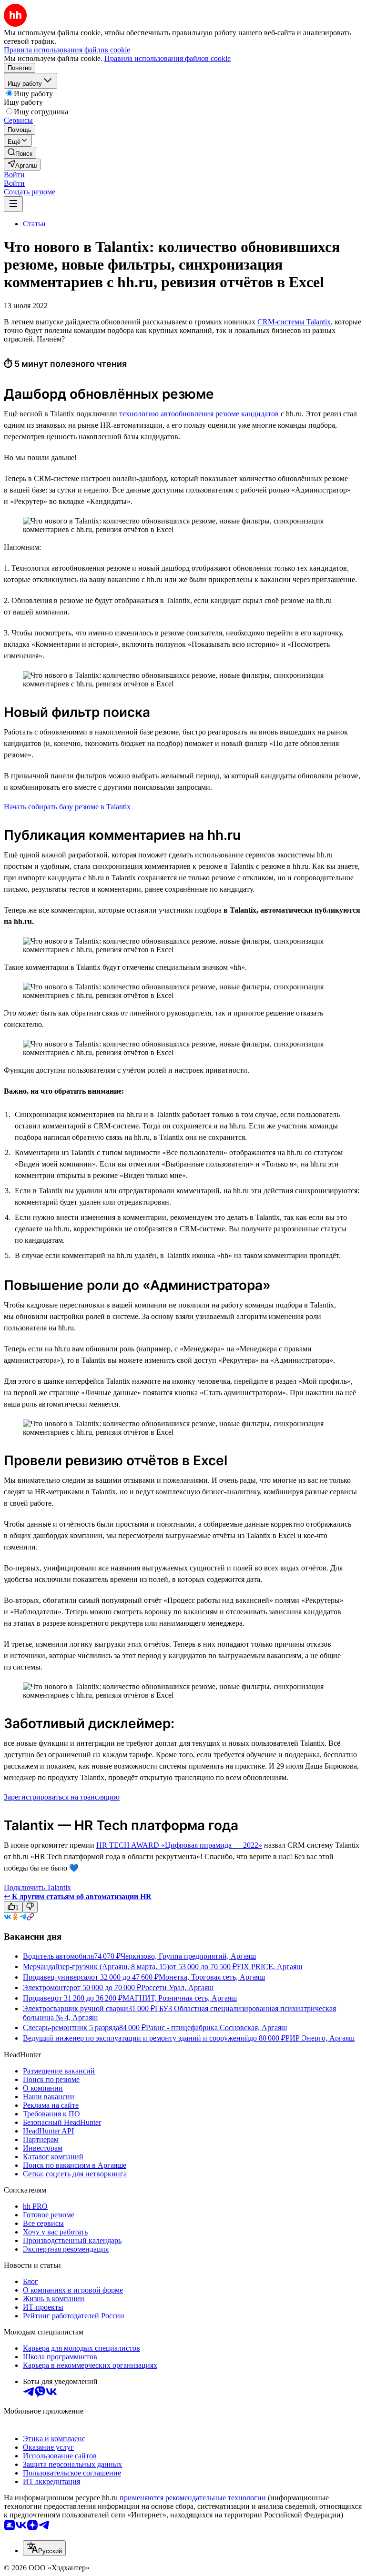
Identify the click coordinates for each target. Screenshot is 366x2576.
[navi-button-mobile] (13, 204)
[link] (20, 153)
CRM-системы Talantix (294, 322)
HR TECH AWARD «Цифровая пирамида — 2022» (179, 1845)
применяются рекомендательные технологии (193, 2498)
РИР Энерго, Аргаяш (320, 2038)
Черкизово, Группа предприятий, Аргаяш (188, 1956)
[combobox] (44, 2548)
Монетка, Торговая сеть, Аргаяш (212, 1977)
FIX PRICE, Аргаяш (269, 1967)
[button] (14, 175)
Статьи (34, 224)
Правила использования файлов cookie (168, 58)
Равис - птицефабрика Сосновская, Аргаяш (216, 2028)
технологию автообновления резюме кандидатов (199, 414)
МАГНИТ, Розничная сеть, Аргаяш (180, 1998)
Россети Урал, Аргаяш (177, 1987)
